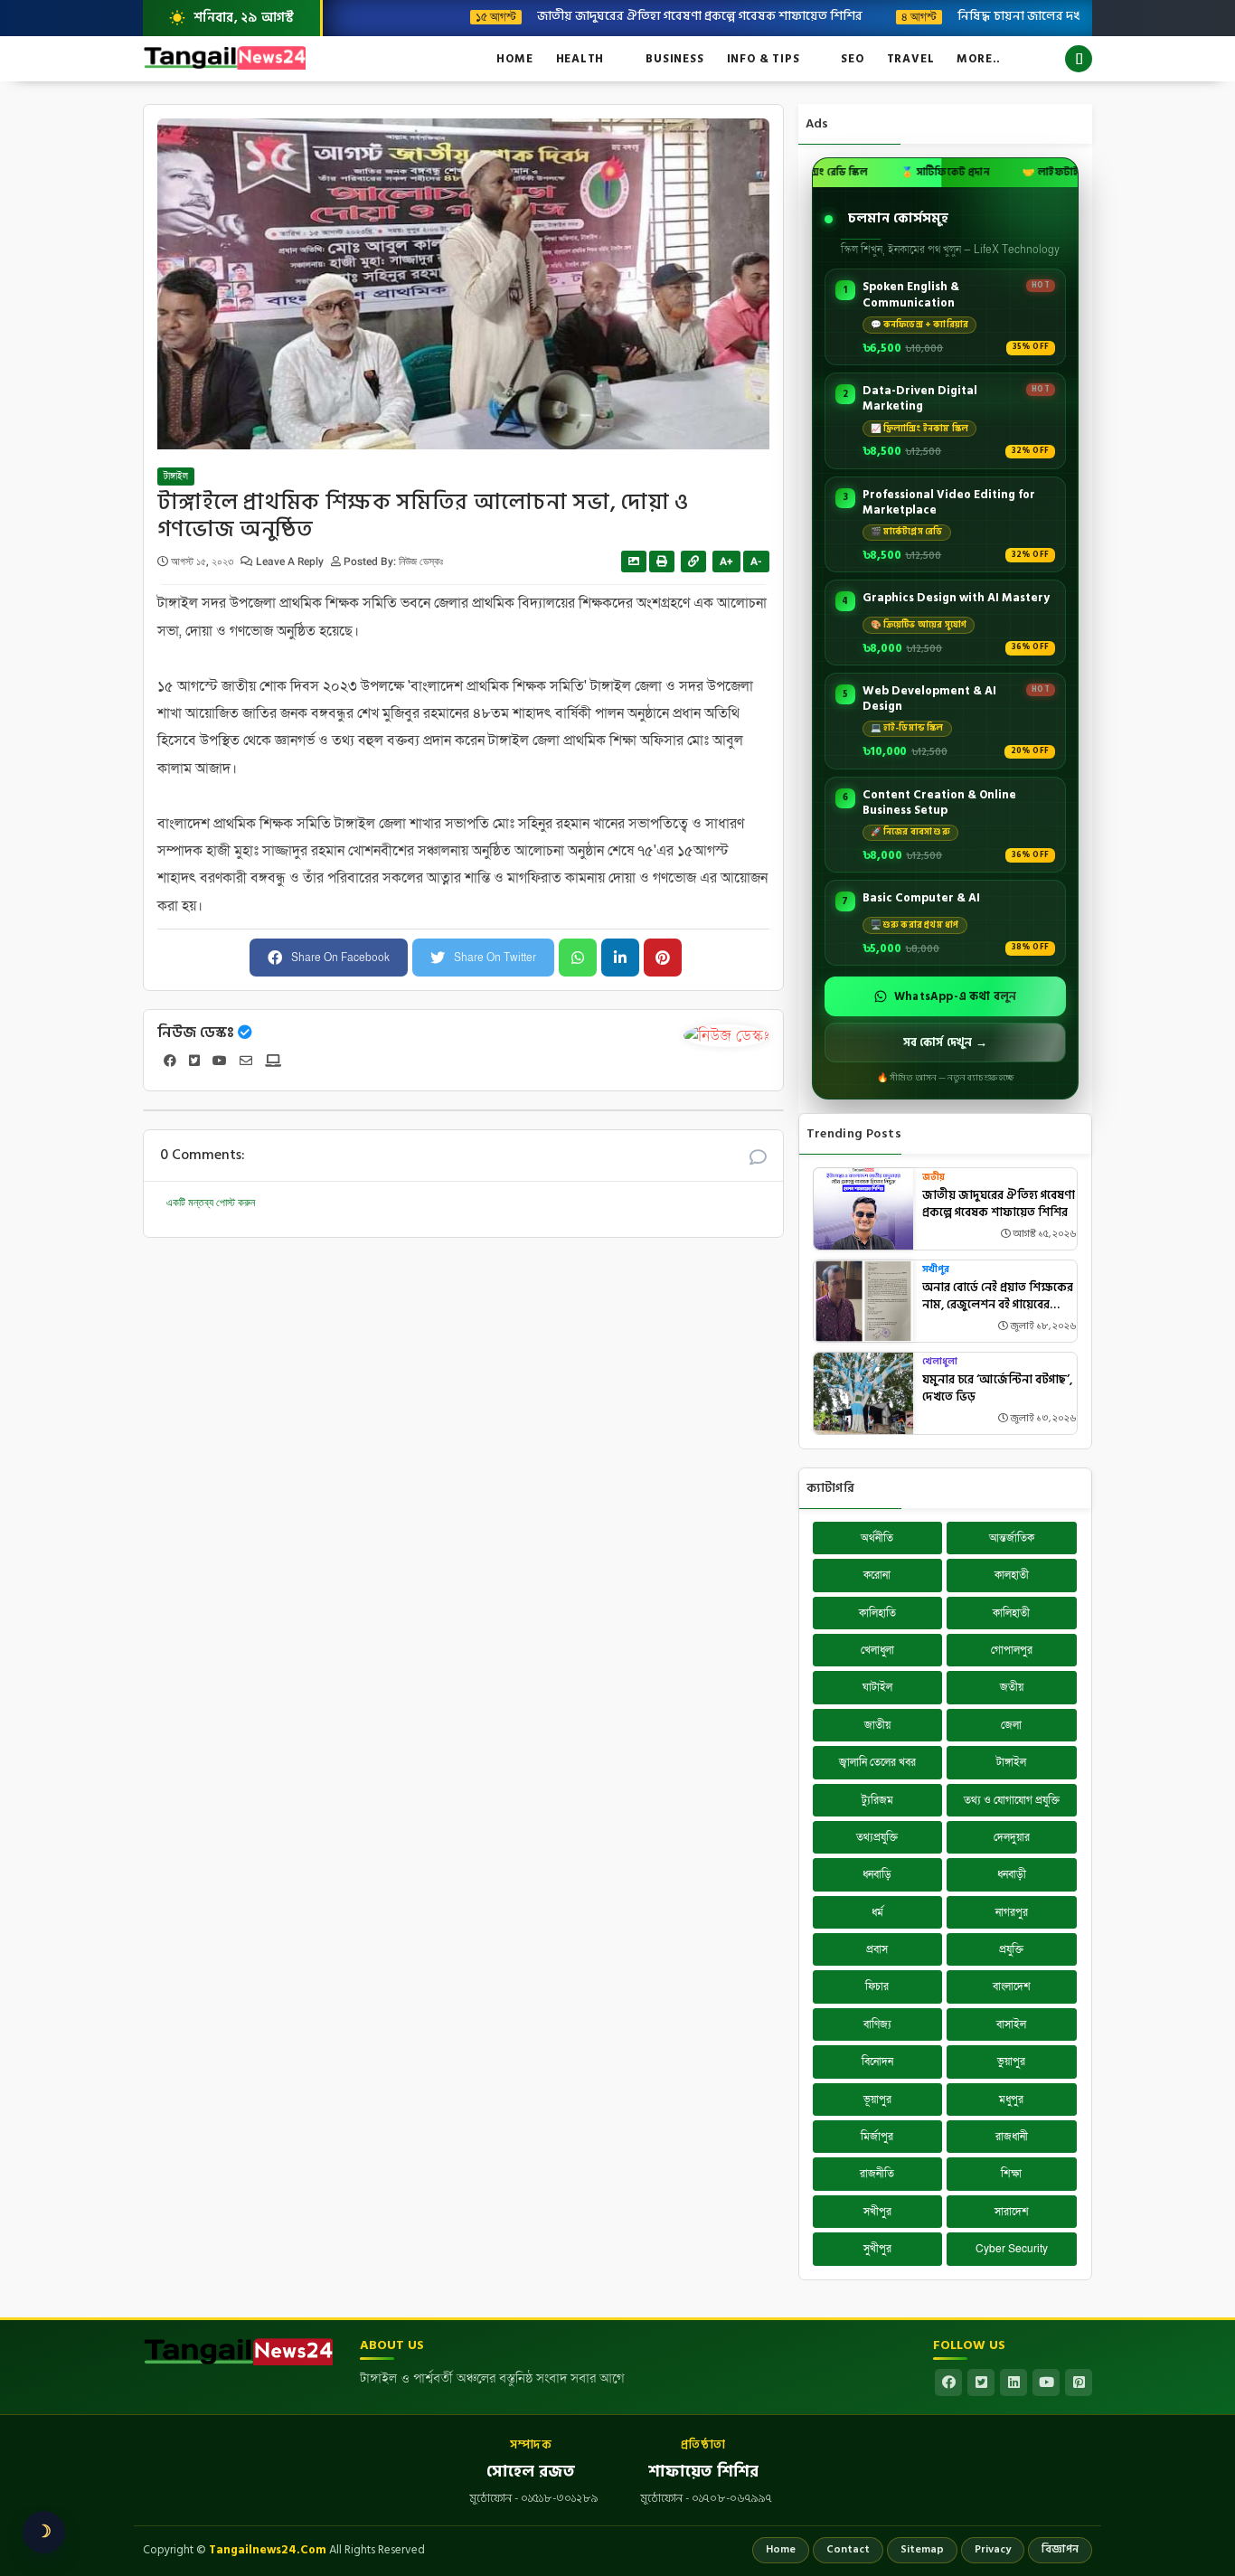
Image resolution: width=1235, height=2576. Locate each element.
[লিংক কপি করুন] (693, 561)
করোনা (877, 1575)
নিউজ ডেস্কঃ (196, 1033)
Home (514, 59)
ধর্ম (877, 1912)
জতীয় (933, 1178)
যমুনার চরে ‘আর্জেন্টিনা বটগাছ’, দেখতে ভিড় (997, 1389)
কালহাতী (1012, 1575)
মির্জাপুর (877, 2137)
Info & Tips (764, 59)
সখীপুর (936, 1270)
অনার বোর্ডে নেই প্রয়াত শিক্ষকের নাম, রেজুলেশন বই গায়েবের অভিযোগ (998, 1297)
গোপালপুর (1012, 1650)
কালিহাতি (877, 1613)
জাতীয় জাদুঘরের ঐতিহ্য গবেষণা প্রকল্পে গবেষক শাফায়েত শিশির (647, 15)
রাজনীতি (877, 2174)
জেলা (1011, 1725)
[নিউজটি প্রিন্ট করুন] (662, 561)
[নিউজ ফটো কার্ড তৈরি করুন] (634, 561)
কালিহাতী (1011, 1613)
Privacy (993, 2549)
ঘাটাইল (877, 1687)
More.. (979, 59)
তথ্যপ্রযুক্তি (877, 1837)
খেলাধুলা (940, 1362)
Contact (848, 2549)
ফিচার (877, 1986)
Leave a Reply (291, 561)
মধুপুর (1011, 2099)
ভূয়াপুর (877, 2099)
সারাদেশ (1012, 2212)
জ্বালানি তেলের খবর (877, 1762)
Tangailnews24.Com (268, 2550)
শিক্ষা (1011, 2174)
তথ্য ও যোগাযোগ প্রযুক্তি (1012, 1800)
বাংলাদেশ (1012, 1986)
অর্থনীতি (877, 1538)
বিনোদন (877, 2062)
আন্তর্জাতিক (1012, 1538)
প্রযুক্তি (1011, 1949)
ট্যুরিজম (877, 1800)
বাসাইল (1011, 2024)
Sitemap (922, 2549)
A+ (726, 561)
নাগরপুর (1012, 1912)
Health (580, 59)
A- (756, 561)
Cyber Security (1012, 2249)
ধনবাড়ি (877, 1874)
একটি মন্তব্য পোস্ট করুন (211, 1203)
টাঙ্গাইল (176, 477)
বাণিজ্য (877, 2024)
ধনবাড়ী (1012, 1874)
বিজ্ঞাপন (1060, 2549)
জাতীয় (877, 1725)
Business (674, 59)
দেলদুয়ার (1012, 1837)
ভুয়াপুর (1011, 2062)
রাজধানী (1012, 2137)
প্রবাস (877, 1949)
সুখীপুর (877, 2249)
